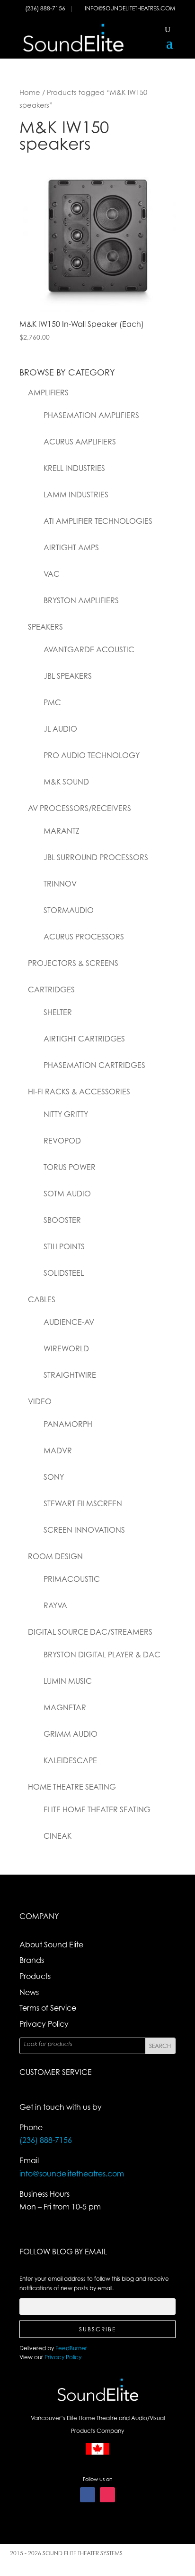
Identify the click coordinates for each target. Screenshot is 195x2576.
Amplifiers (48, 392)
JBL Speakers (68, 676)
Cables (42, 1299)
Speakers (45, 627)
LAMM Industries (76, 495)
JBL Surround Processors (96, 857)
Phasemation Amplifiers (91, 415)
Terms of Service (48, 2008)
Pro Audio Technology (92, 755)
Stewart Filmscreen (83, 1503)
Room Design (55, 1556)
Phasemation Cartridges (94, 1065)
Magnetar (65, 1707)
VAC (52, 574)
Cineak (58, 1836)
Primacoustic (72, 1579)
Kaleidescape (70, 1760)
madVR (58, 1450)
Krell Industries (74, 468)
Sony (54, 1477)
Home (30, 92)
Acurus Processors (84, 937)
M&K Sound (66, 782)
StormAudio (69, 910)
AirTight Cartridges (84, 1039)
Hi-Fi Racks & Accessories (79, 1092)
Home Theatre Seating (72, 1787)
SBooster (62, 1220)
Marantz (62, 831)
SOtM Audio (67, 1194)
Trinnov (60, 884)
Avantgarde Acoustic (89, 649)
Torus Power (70, 1167)
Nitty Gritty (66, 1114)
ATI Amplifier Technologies (98, 521)
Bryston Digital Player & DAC (102, 1655)
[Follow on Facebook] (88, 2495)
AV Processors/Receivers (80, 808)
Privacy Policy (44, 2024)
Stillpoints (64, 1246)
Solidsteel (64, 1273)
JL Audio (60, 729)
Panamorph (68, 1424)
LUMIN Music (68, 1681)
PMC (52, 702)
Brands (32, 1960)
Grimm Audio (71, 1734)
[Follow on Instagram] (107, 2495)
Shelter (58, 1012)
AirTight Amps (71, 547)
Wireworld (66, 1348)
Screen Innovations (84, 1530)
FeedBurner (71, 2348)
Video (40, 1401)
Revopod (62, 1141)
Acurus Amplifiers (80, 442)
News (29, 1992)
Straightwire (70, 1375)
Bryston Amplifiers (81, 600)
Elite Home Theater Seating (97, 1809)
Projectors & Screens (73, 963)
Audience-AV (69, 1322)
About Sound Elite (51, 1945)
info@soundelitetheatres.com (130, 8)
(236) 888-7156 (46, 8)
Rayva (55, 1605)
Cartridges (51, 989)
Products (35, 1976)
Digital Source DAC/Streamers (90, 1632)
